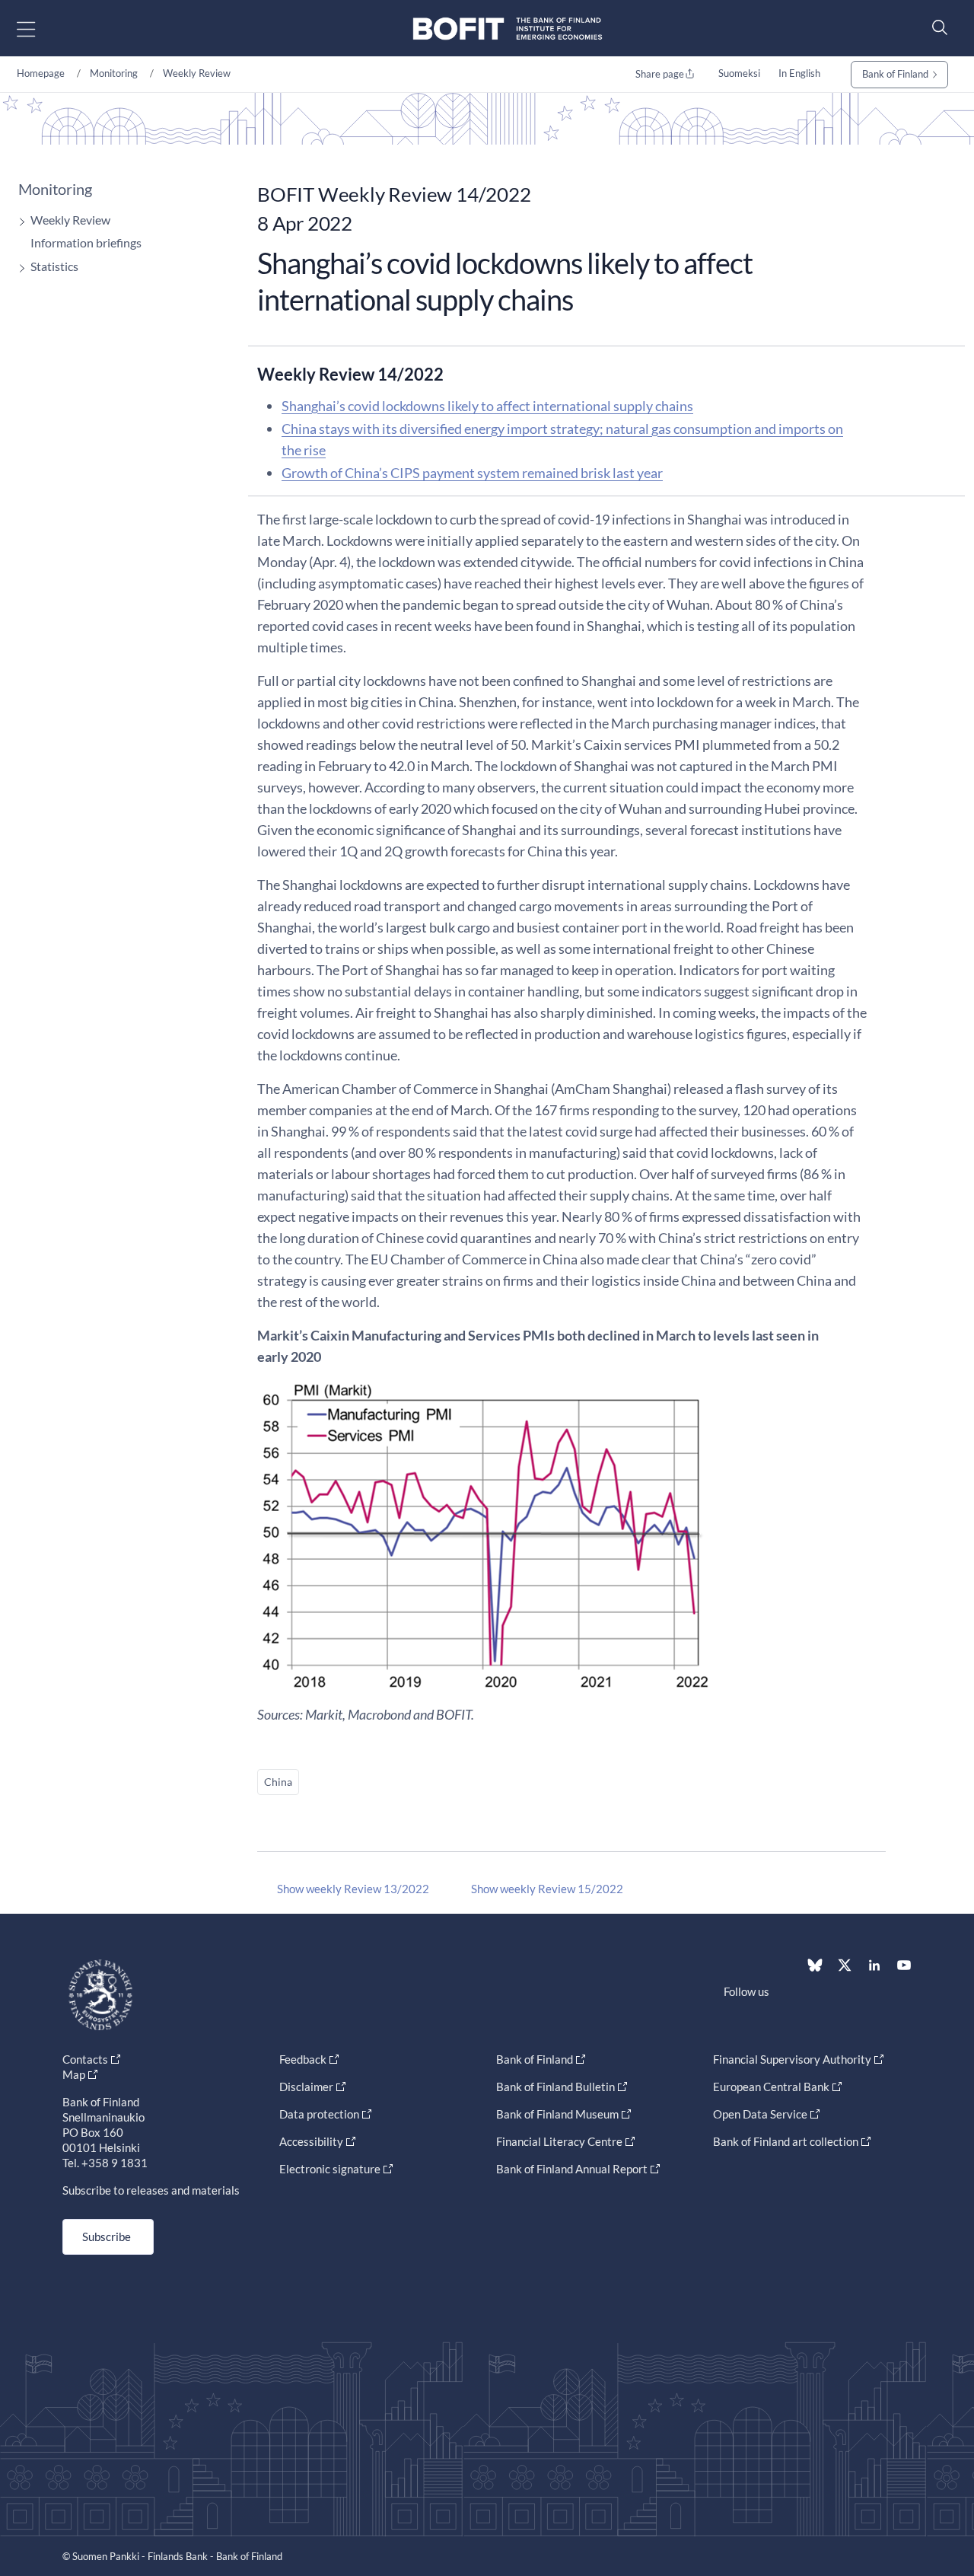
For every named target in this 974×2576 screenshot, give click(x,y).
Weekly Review (197, 73)
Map (74, 2074)
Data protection (319, 2114)
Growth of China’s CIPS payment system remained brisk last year (472, 473)
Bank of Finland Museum (557, 2114)
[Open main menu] (39, 29)
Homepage (41, 73)
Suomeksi (739, 73)
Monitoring (114, 73)
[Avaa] (18, 222)
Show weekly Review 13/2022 (353, 1889)
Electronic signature (330, 2169)
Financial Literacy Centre (559, 2141)
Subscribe (107, 2236)
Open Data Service (760, 2114)
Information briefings (86, 242)
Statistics (54, 266)
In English (799, 73)
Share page (660, 74)
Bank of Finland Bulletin (555, 2087)
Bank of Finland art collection (786, 2141)
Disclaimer (306, 2087)
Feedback (303, 2059)
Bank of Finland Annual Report (572, 2169)
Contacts (85, 2059)
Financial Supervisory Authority (792, 2059)
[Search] (936, 27)
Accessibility (311, 2141)
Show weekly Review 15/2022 (547, 1889)
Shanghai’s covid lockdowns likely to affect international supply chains (487, 406)
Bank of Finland (895, 74)
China (278, 1782)
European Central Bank (771, 2087)
